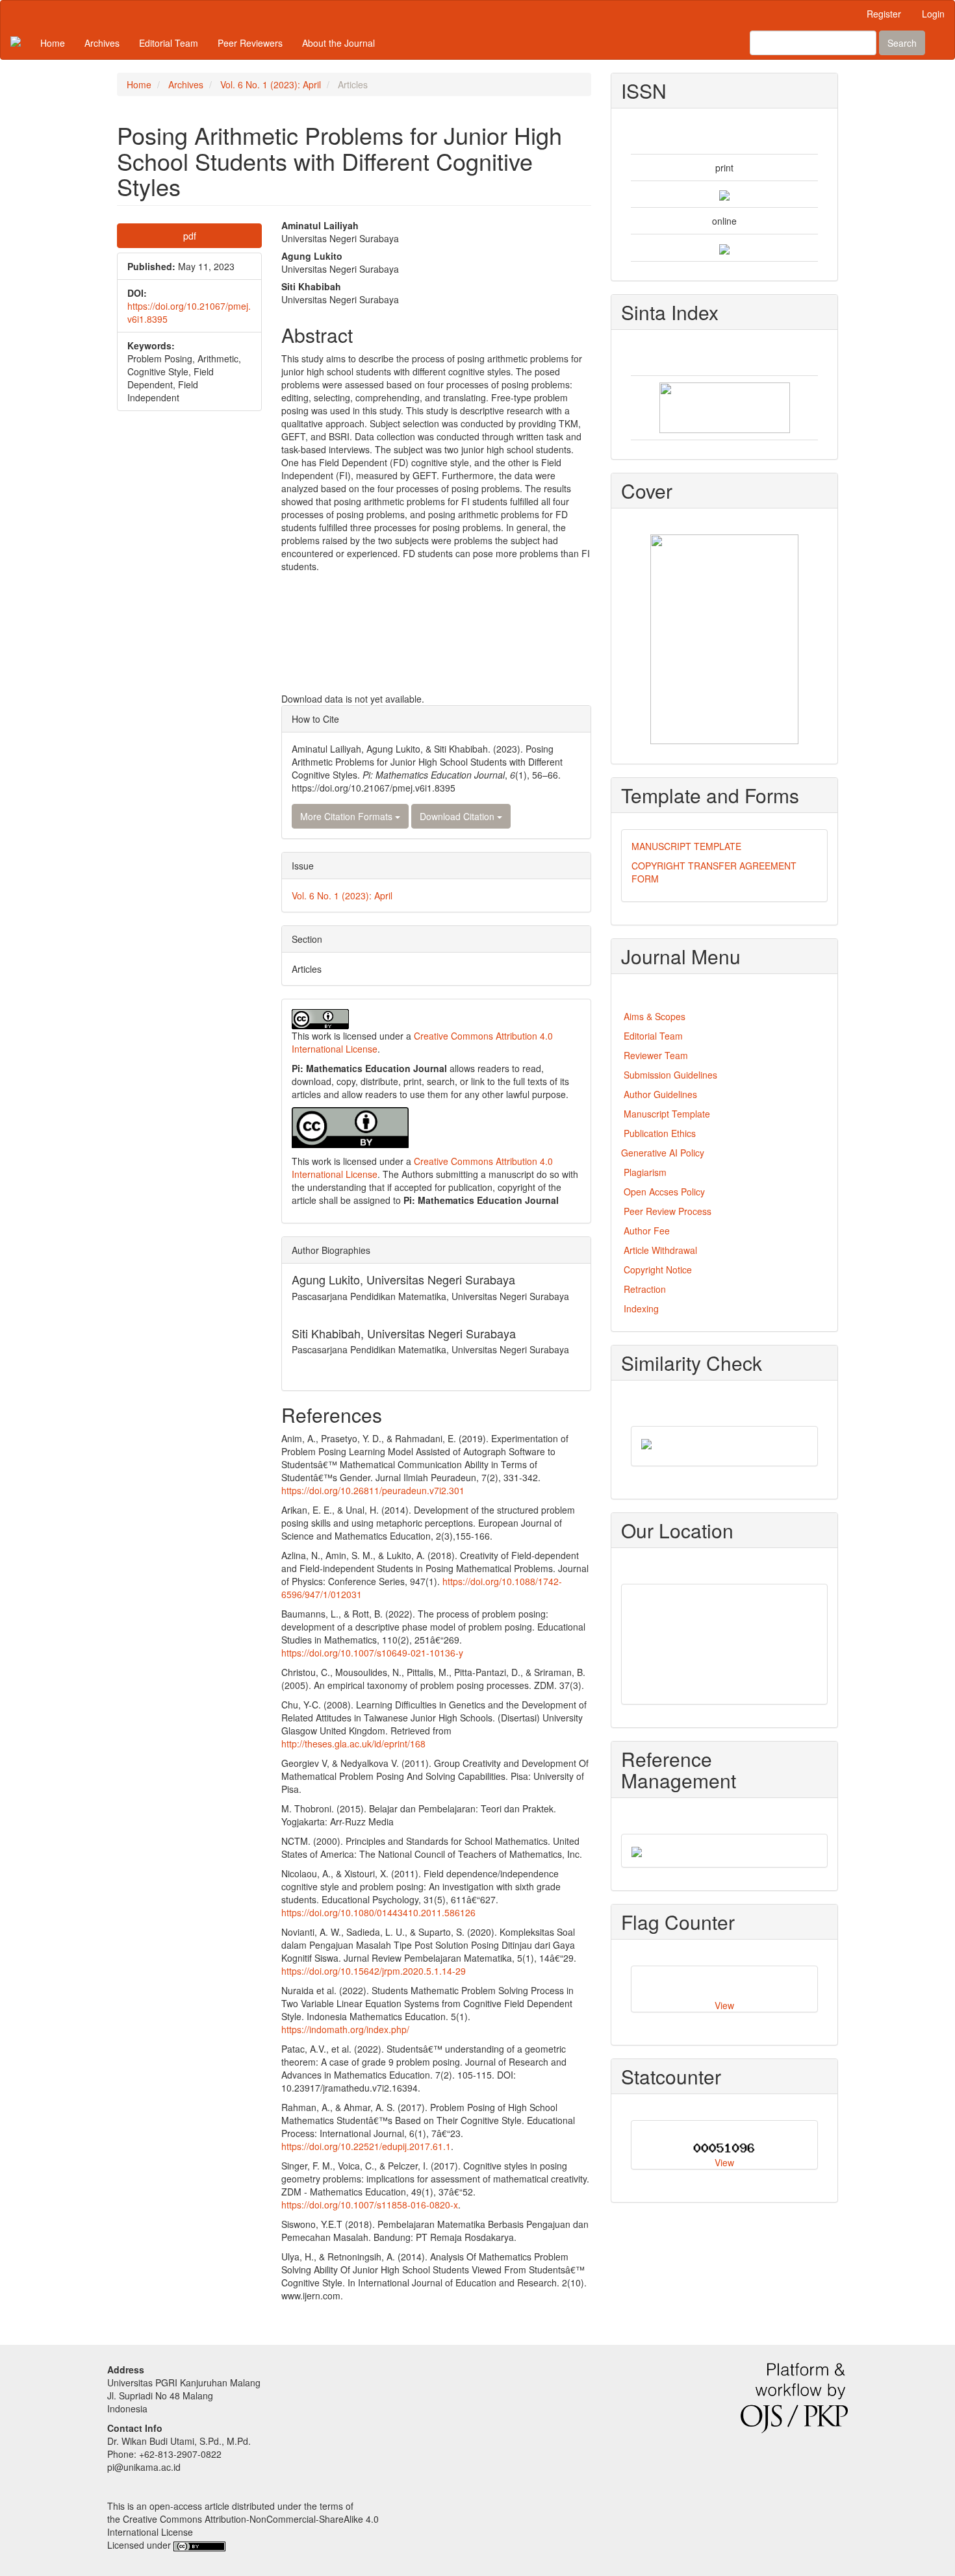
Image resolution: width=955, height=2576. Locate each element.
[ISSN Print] (724, 194)
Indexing (641, 1308)
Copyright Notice (659, 1269)
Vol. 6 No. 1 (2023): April (271, 84)
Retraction (645, 1289)
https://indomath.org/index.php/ (345, 2029)
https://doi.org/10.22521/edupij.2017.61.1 (366, 2146)
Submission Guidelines (670, 1075)
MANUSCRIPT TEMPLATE (686, 846)
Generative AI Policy (663, 1153)
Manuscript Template (667, 1114)
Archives (102, 43)
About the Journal (338, 43)
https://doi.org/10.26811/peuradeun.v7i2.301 (373, 1490)
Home (53, 43)
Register (884, 14)
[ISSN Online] (724, 247)
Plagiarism (645, 1172)
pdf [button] (190, 236)
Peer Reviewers (250, 43)
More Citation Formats (348, 816)
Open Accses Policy (664, 1192)
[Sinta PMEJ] (725, 406)
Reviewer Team (656, 1055)
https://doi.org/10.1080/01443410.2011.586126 (378, 1912)
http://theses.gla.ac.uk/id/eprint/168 (353, 1744)
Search (902, 43)
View (724, 2005)
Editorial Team (169, 43)
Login (933, 14)
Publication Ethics (660, 1133)
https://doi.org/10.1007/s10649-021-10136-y (372, 1653)
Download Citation (458, 816)
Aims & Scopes (655, 1016)
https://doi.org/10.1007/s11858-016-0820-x (370, 2205)
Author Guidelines (660, 1094)
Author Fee (648, 1231)
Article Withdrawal (660, 1250)
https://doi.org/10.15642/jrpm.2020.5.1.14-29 (374, 1971)
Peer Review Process (668, 1211)
